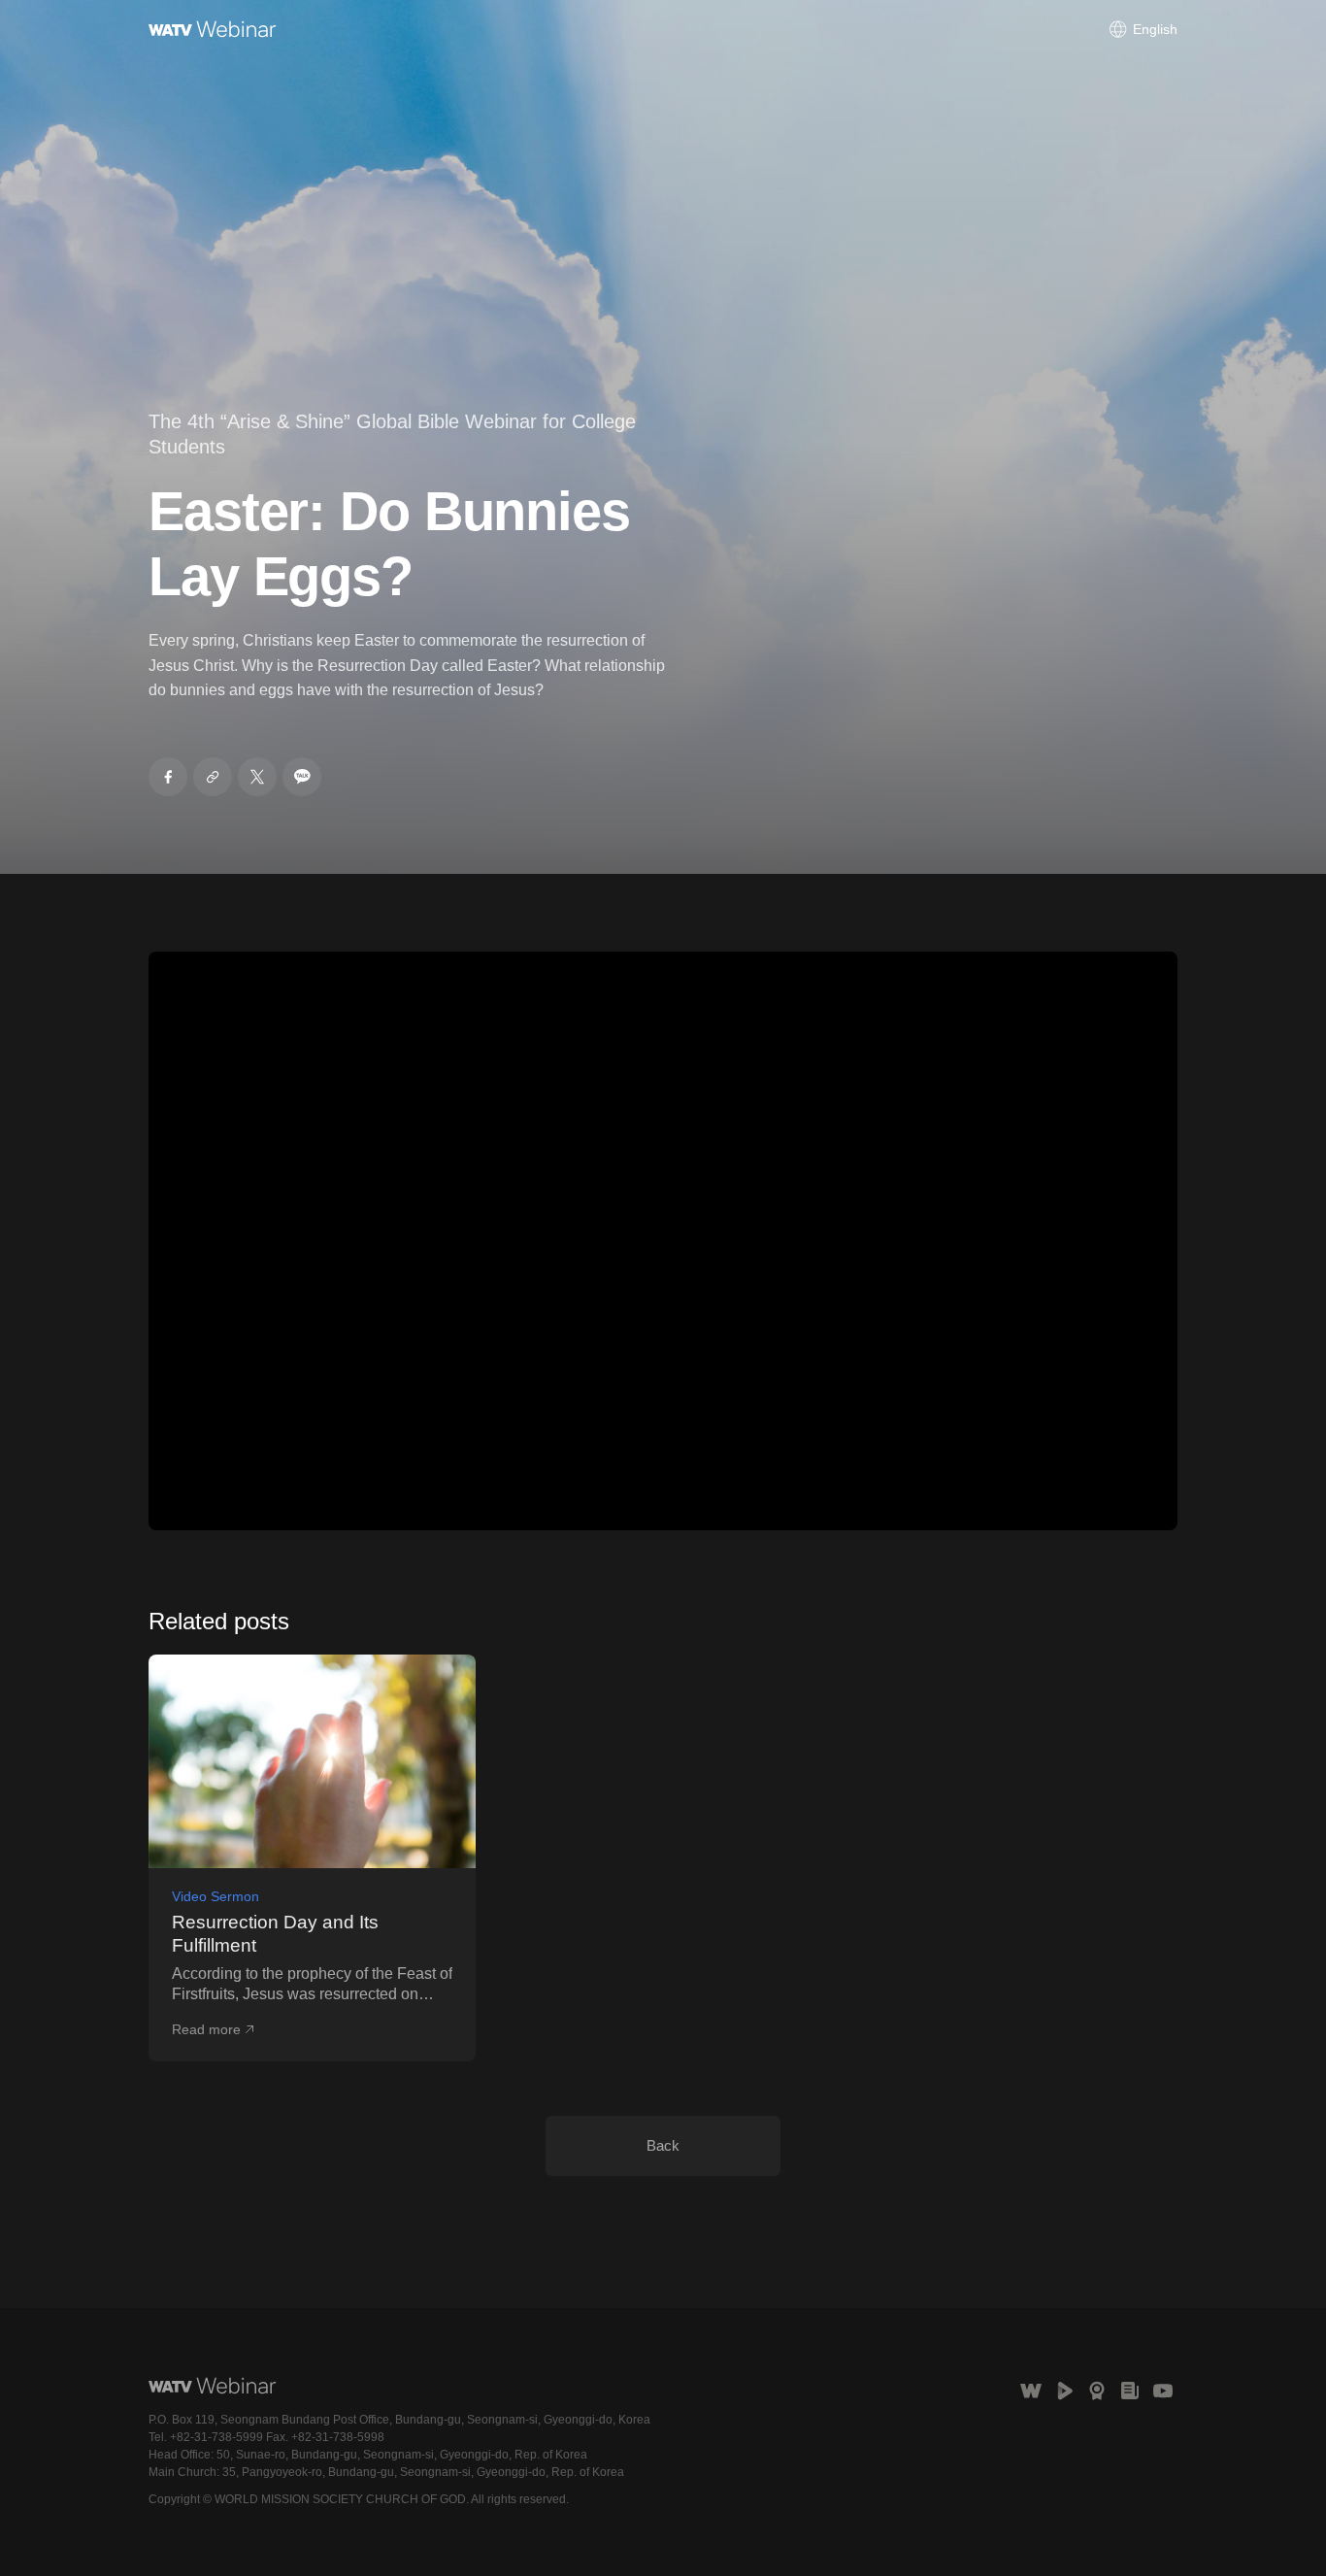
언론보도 (1130, 2391)
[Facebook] (168, 777)
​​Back (663, 2145)
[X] (257, 777)
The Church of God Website (1031, 2391)
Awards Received (1097, 2391)
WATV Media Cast (1064, 2391)
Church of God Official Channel (1163, 2391)
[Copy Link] (213, 777)
